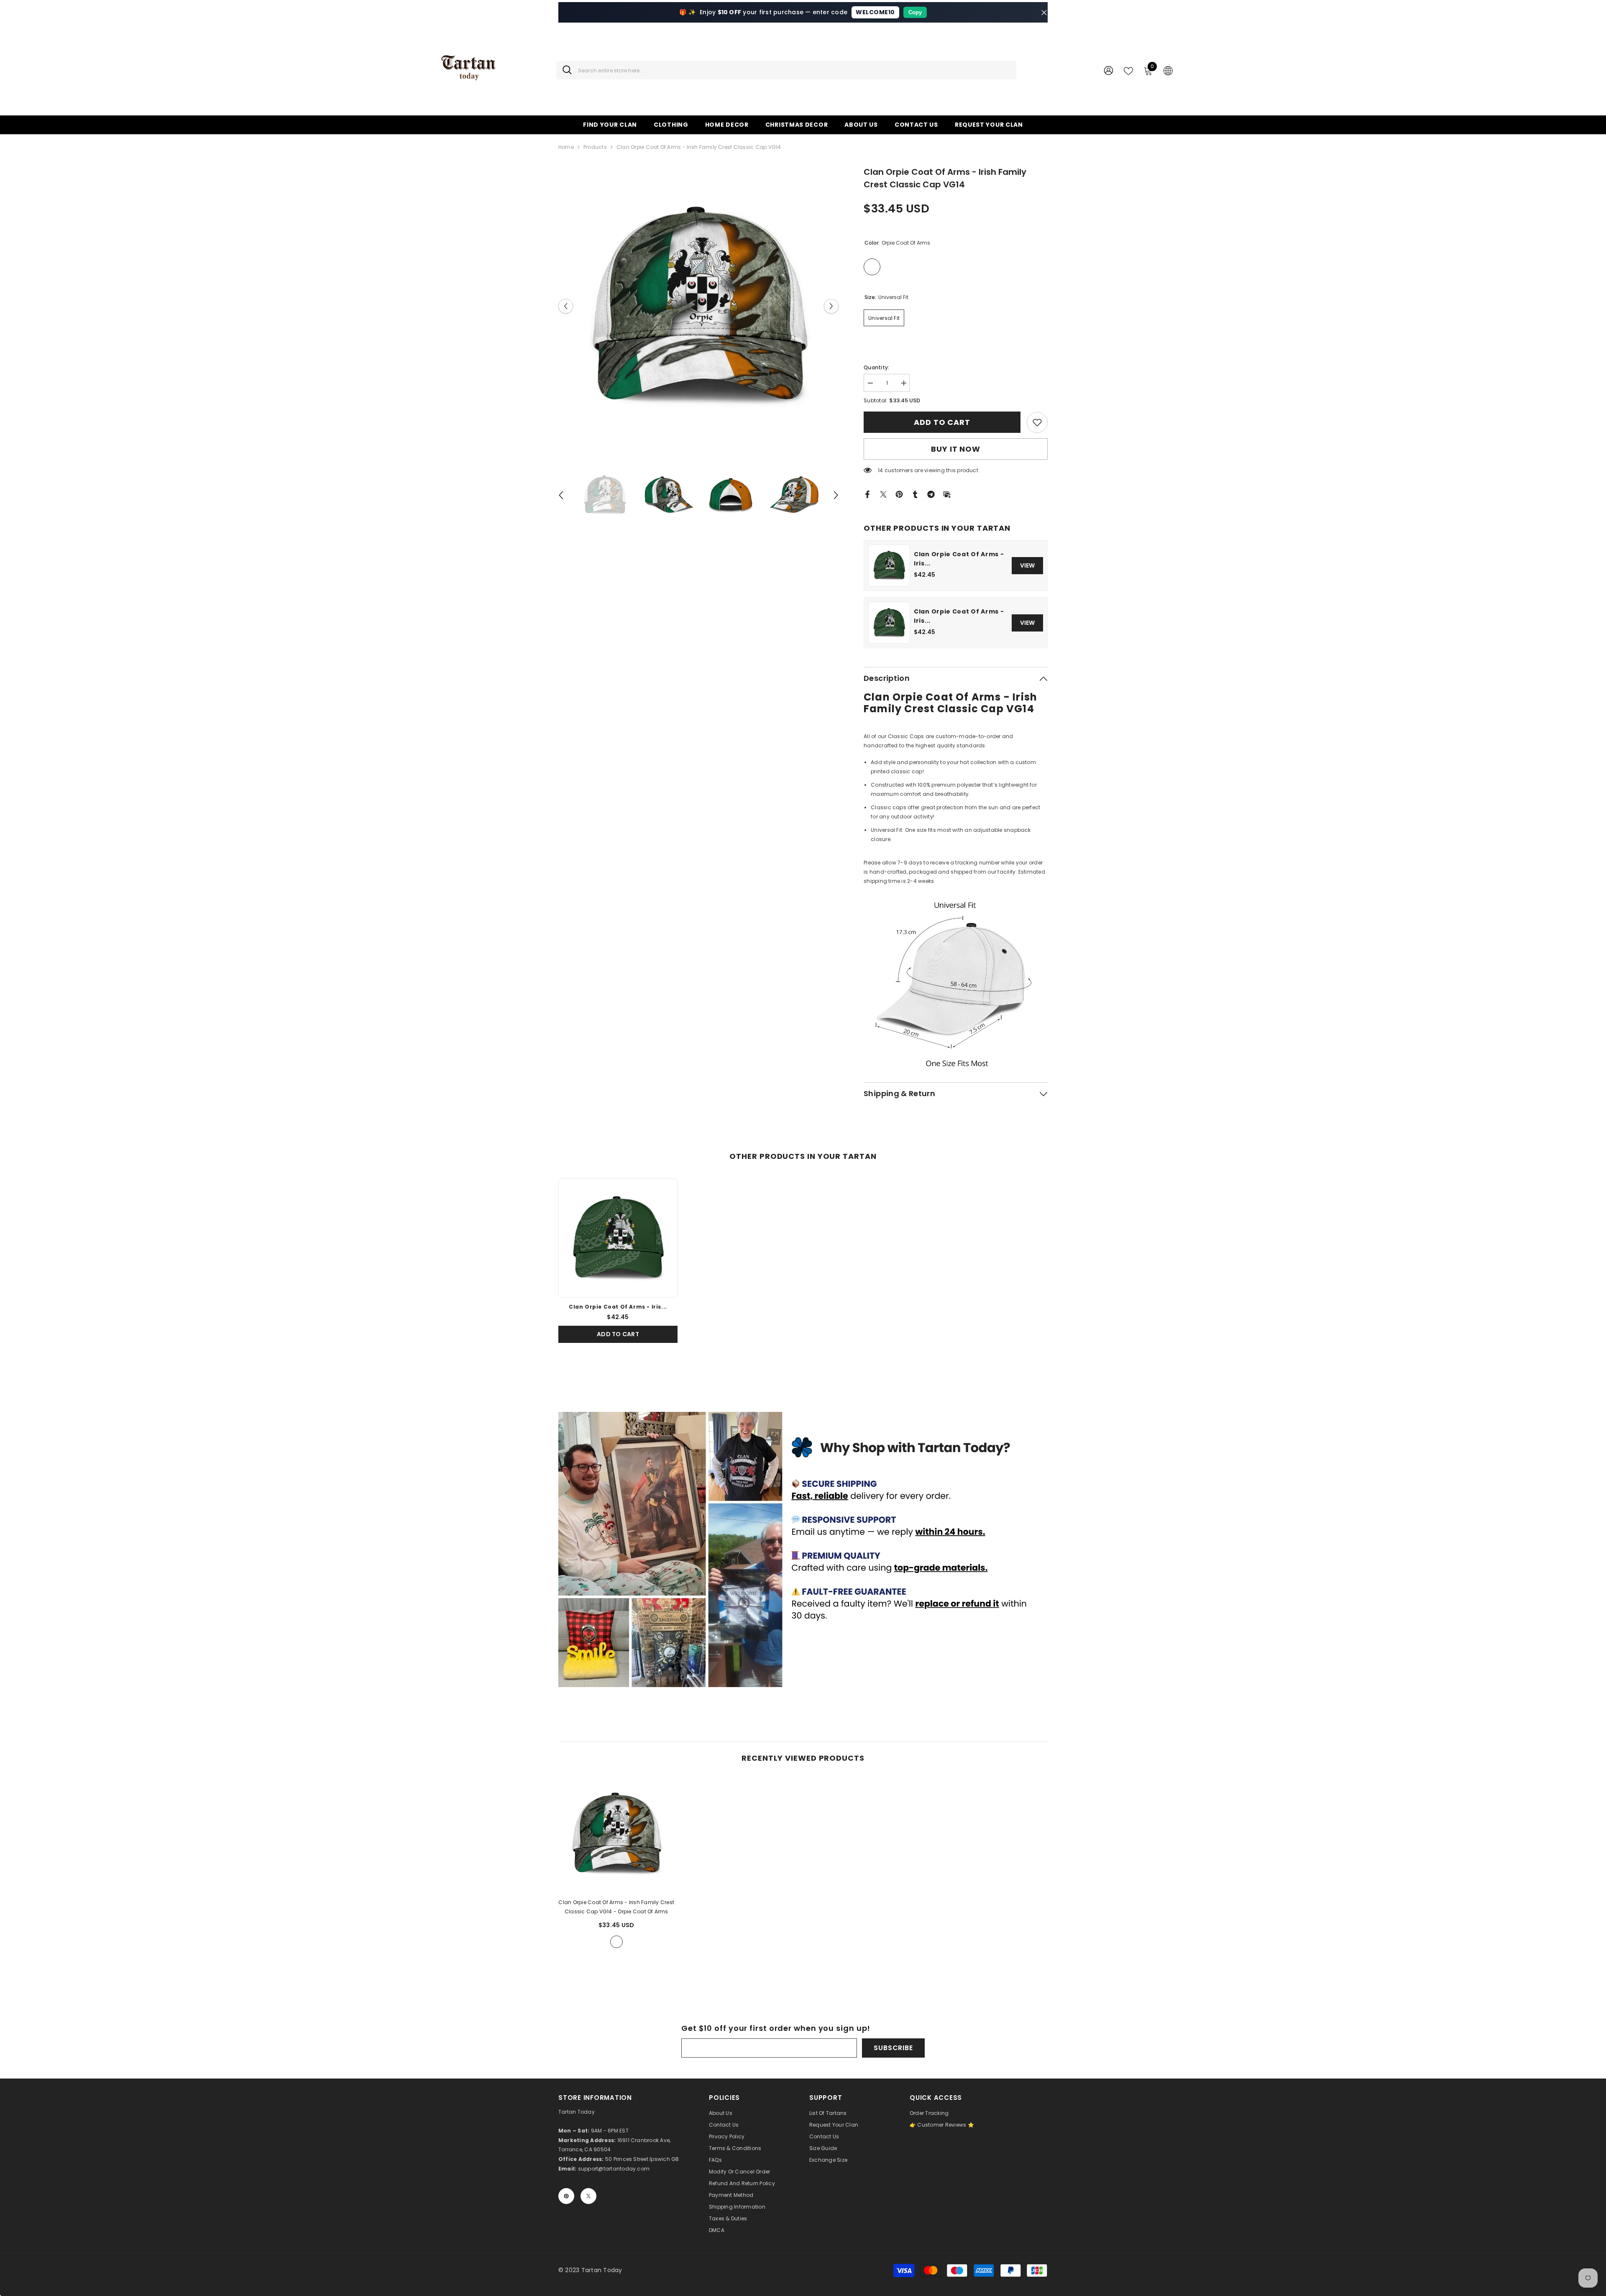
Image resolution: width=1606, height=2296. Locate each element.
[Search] (786, 70)
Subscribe (893, 2048)
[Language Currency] (1168, 70)
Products (595, 147)
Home (566, 147)
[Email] (947, 494)
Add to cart (942, 422)
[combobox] (794, 70)
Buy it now (956, 449)
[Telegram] (931, 494)
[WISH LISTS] (1128, 70)
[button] (566, 306)
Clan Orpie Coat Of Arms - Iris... (959, 559)
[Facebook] (867, 494)
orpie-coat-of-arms (616, 1942)
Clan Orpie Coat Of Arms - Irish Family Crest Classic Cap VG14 (616, 1907)
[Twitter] (883, 494)
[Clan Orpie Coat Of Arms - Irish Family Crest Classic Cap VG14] (616, 1834)
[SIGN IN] (1109, 70)
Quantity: (876, 367)
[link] (1037, 422)
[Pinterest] (899, 494)
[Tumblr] (915, 494)
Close (1044, 12)
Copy (915, 12)
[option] (699, 306)
